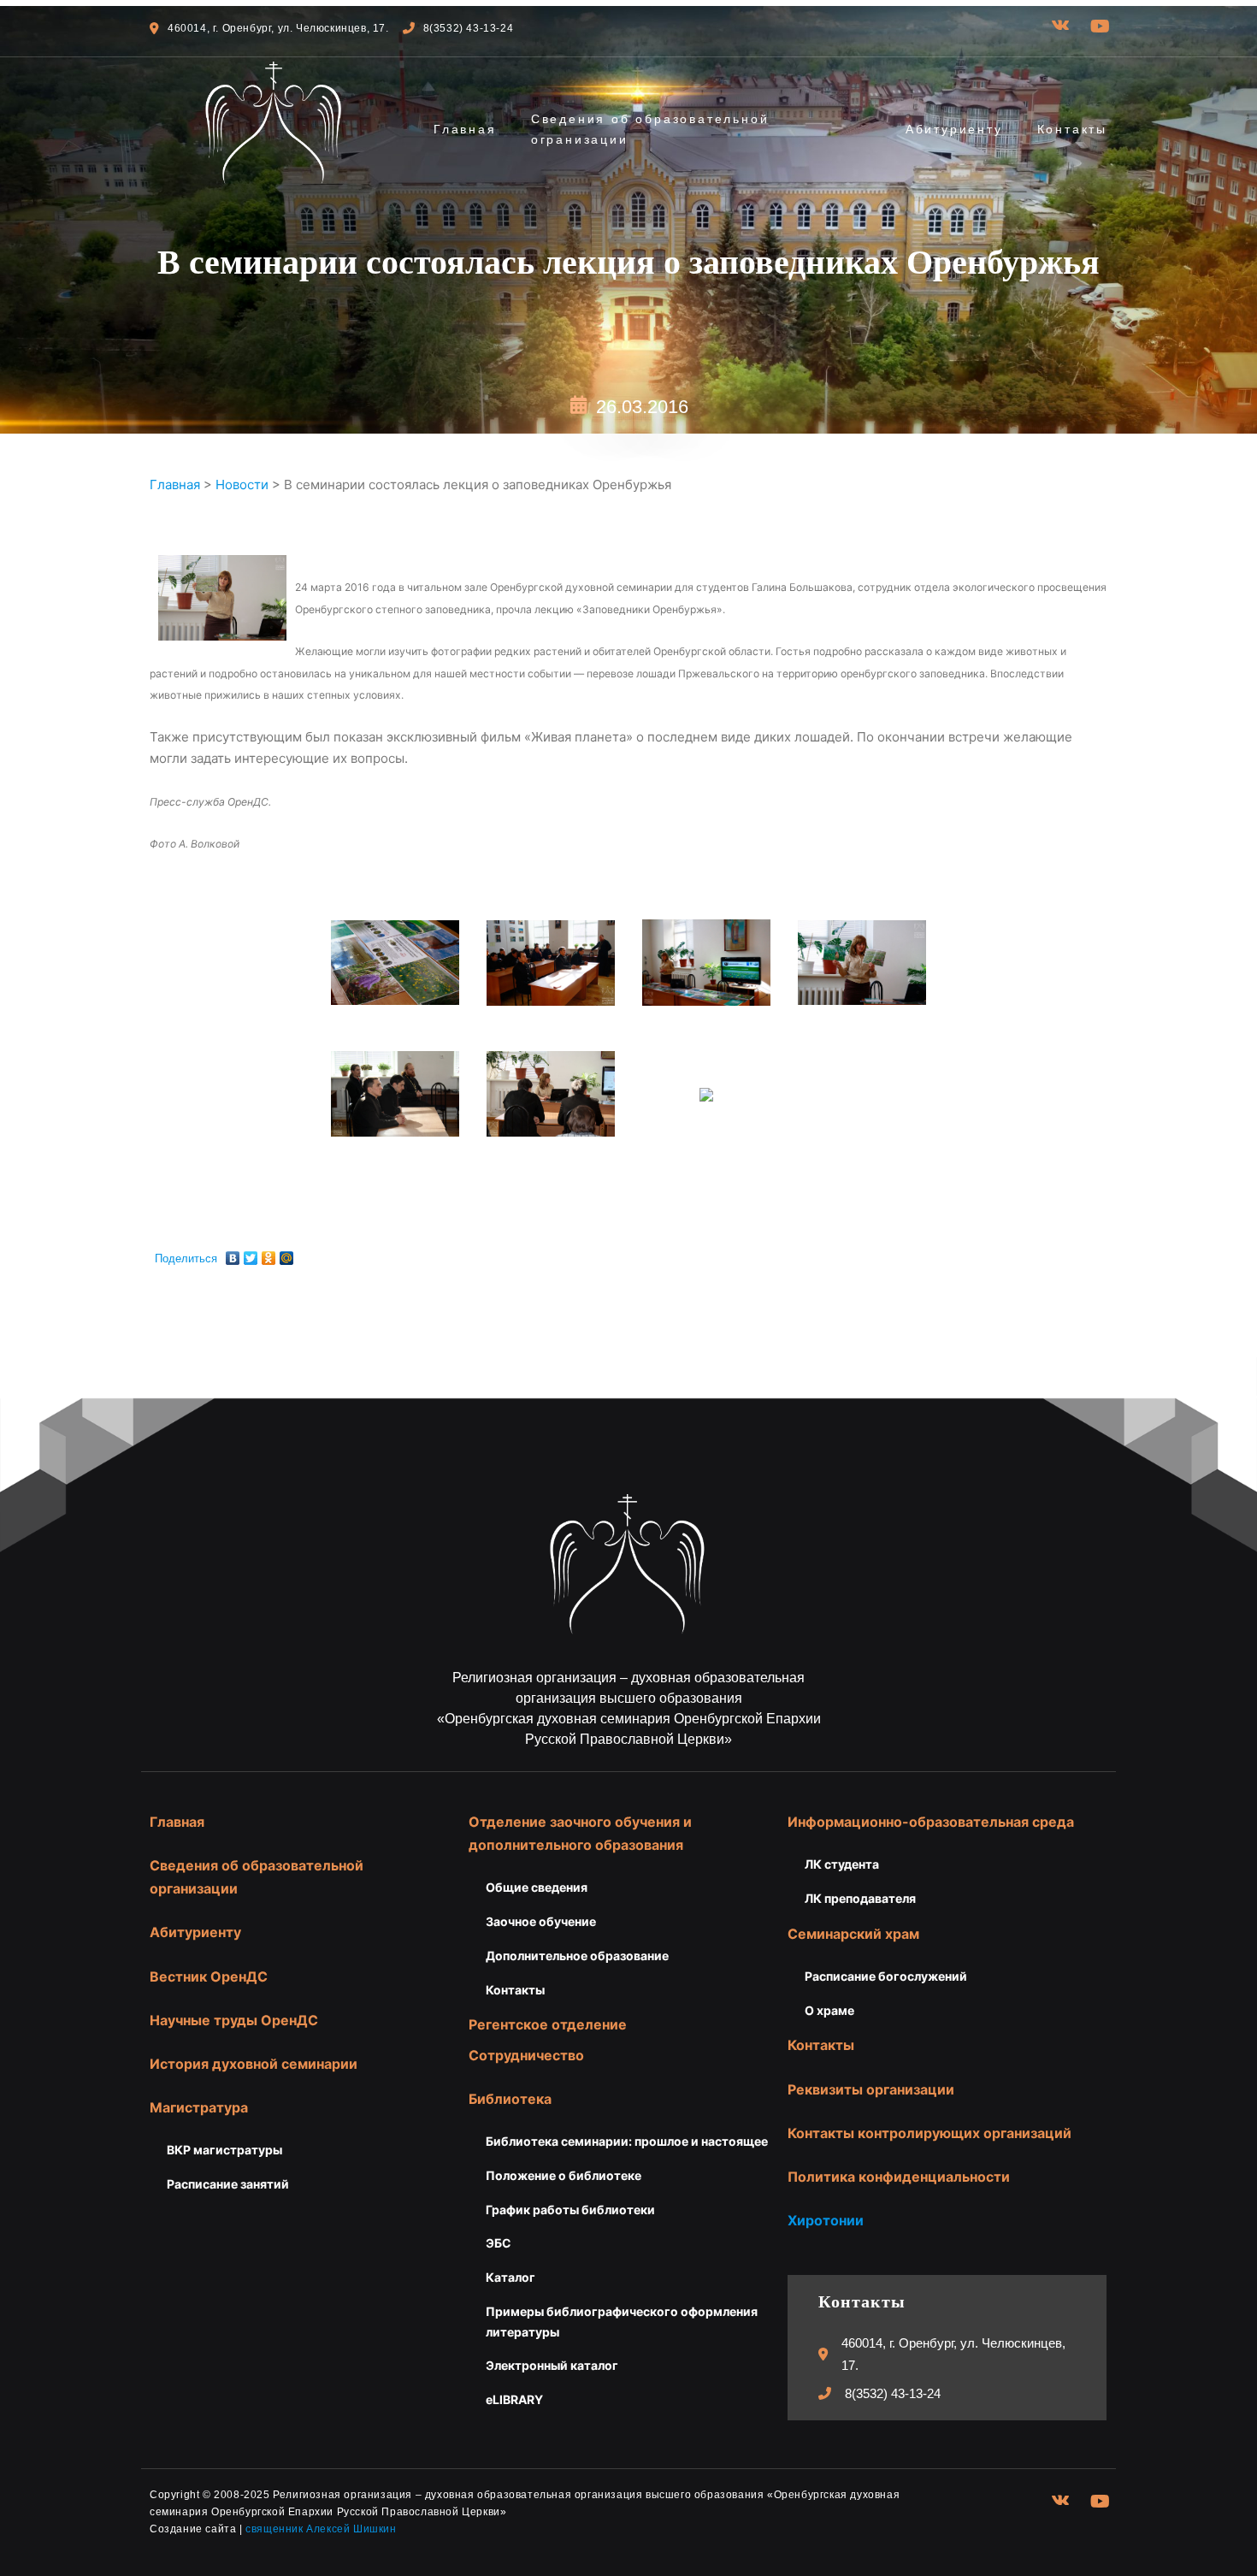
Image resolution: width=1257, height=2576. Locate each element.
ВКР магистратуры (224, 2150)
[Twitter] (251, 1254)
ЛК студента (842, 1864)
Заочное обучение (541, 1921)
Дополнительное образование (577, 1956)
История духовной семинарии (254, 2064)
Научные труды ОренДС (234, 2020)
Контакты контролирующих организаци (925, 2133)
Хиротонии (826, 2220)
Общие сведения (537, 1887)
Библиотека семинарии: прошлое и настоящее (627, 2141)
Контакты (1072, 129)
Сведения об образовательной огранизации (650, 129)
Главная (465, 129)
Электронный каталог (552, 2365)
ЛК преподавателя (860, 1898)
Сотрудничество (526, 2055)
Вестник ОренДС (209, 1976)
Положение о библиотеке (564, 2175)
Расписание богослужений (886, 1976)
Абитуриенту (954, 129)
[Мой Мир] (287, 1254)
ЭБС (499, 2243)
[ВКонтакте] (233, 1254)
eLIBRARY (514, 2399)
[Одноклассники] (269, 1254)
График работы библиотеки (570, 2210)
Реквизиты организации (871, 2089)
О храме (829, 2010)
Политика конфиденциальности (899, 2177)
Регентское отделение (548, 2024)
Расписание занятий (228, 2184)
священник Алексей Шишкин (321, 2529)
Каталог (510, 2277)
